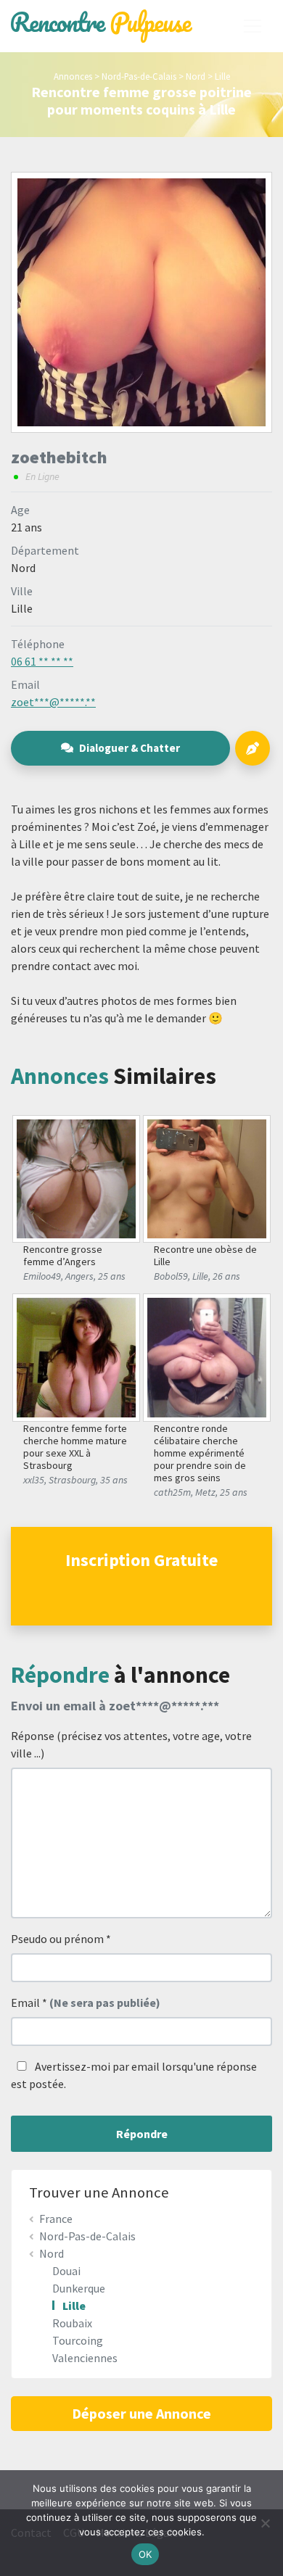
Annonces (73, 76)
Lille (222, 76)
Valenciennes (85, 2358)
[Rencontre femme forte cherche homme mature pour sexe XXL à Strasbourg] (77, 1356)
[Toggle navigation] (253, 26)
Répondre (142, 2134)
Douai (66, 2271)
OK (145, 2554)
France (56, 2219)
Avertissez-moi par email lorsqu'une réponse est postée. (134, 2075)
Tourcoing (78, 2340)
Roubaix (72, 2323)
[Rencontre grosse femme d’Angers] (77, 1177)
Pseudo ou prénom (61, 1939)
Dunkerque (79, 2288)
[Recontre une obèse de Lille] (207, 1177)
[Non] (265, 2523)
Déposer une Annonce (141, 2413)
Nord (196, 76)
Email (86, 2003)
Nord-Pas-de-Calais (139, 76)
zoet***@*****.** (53, 702)
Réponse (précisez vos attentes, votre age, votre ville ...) (131, 1744)
